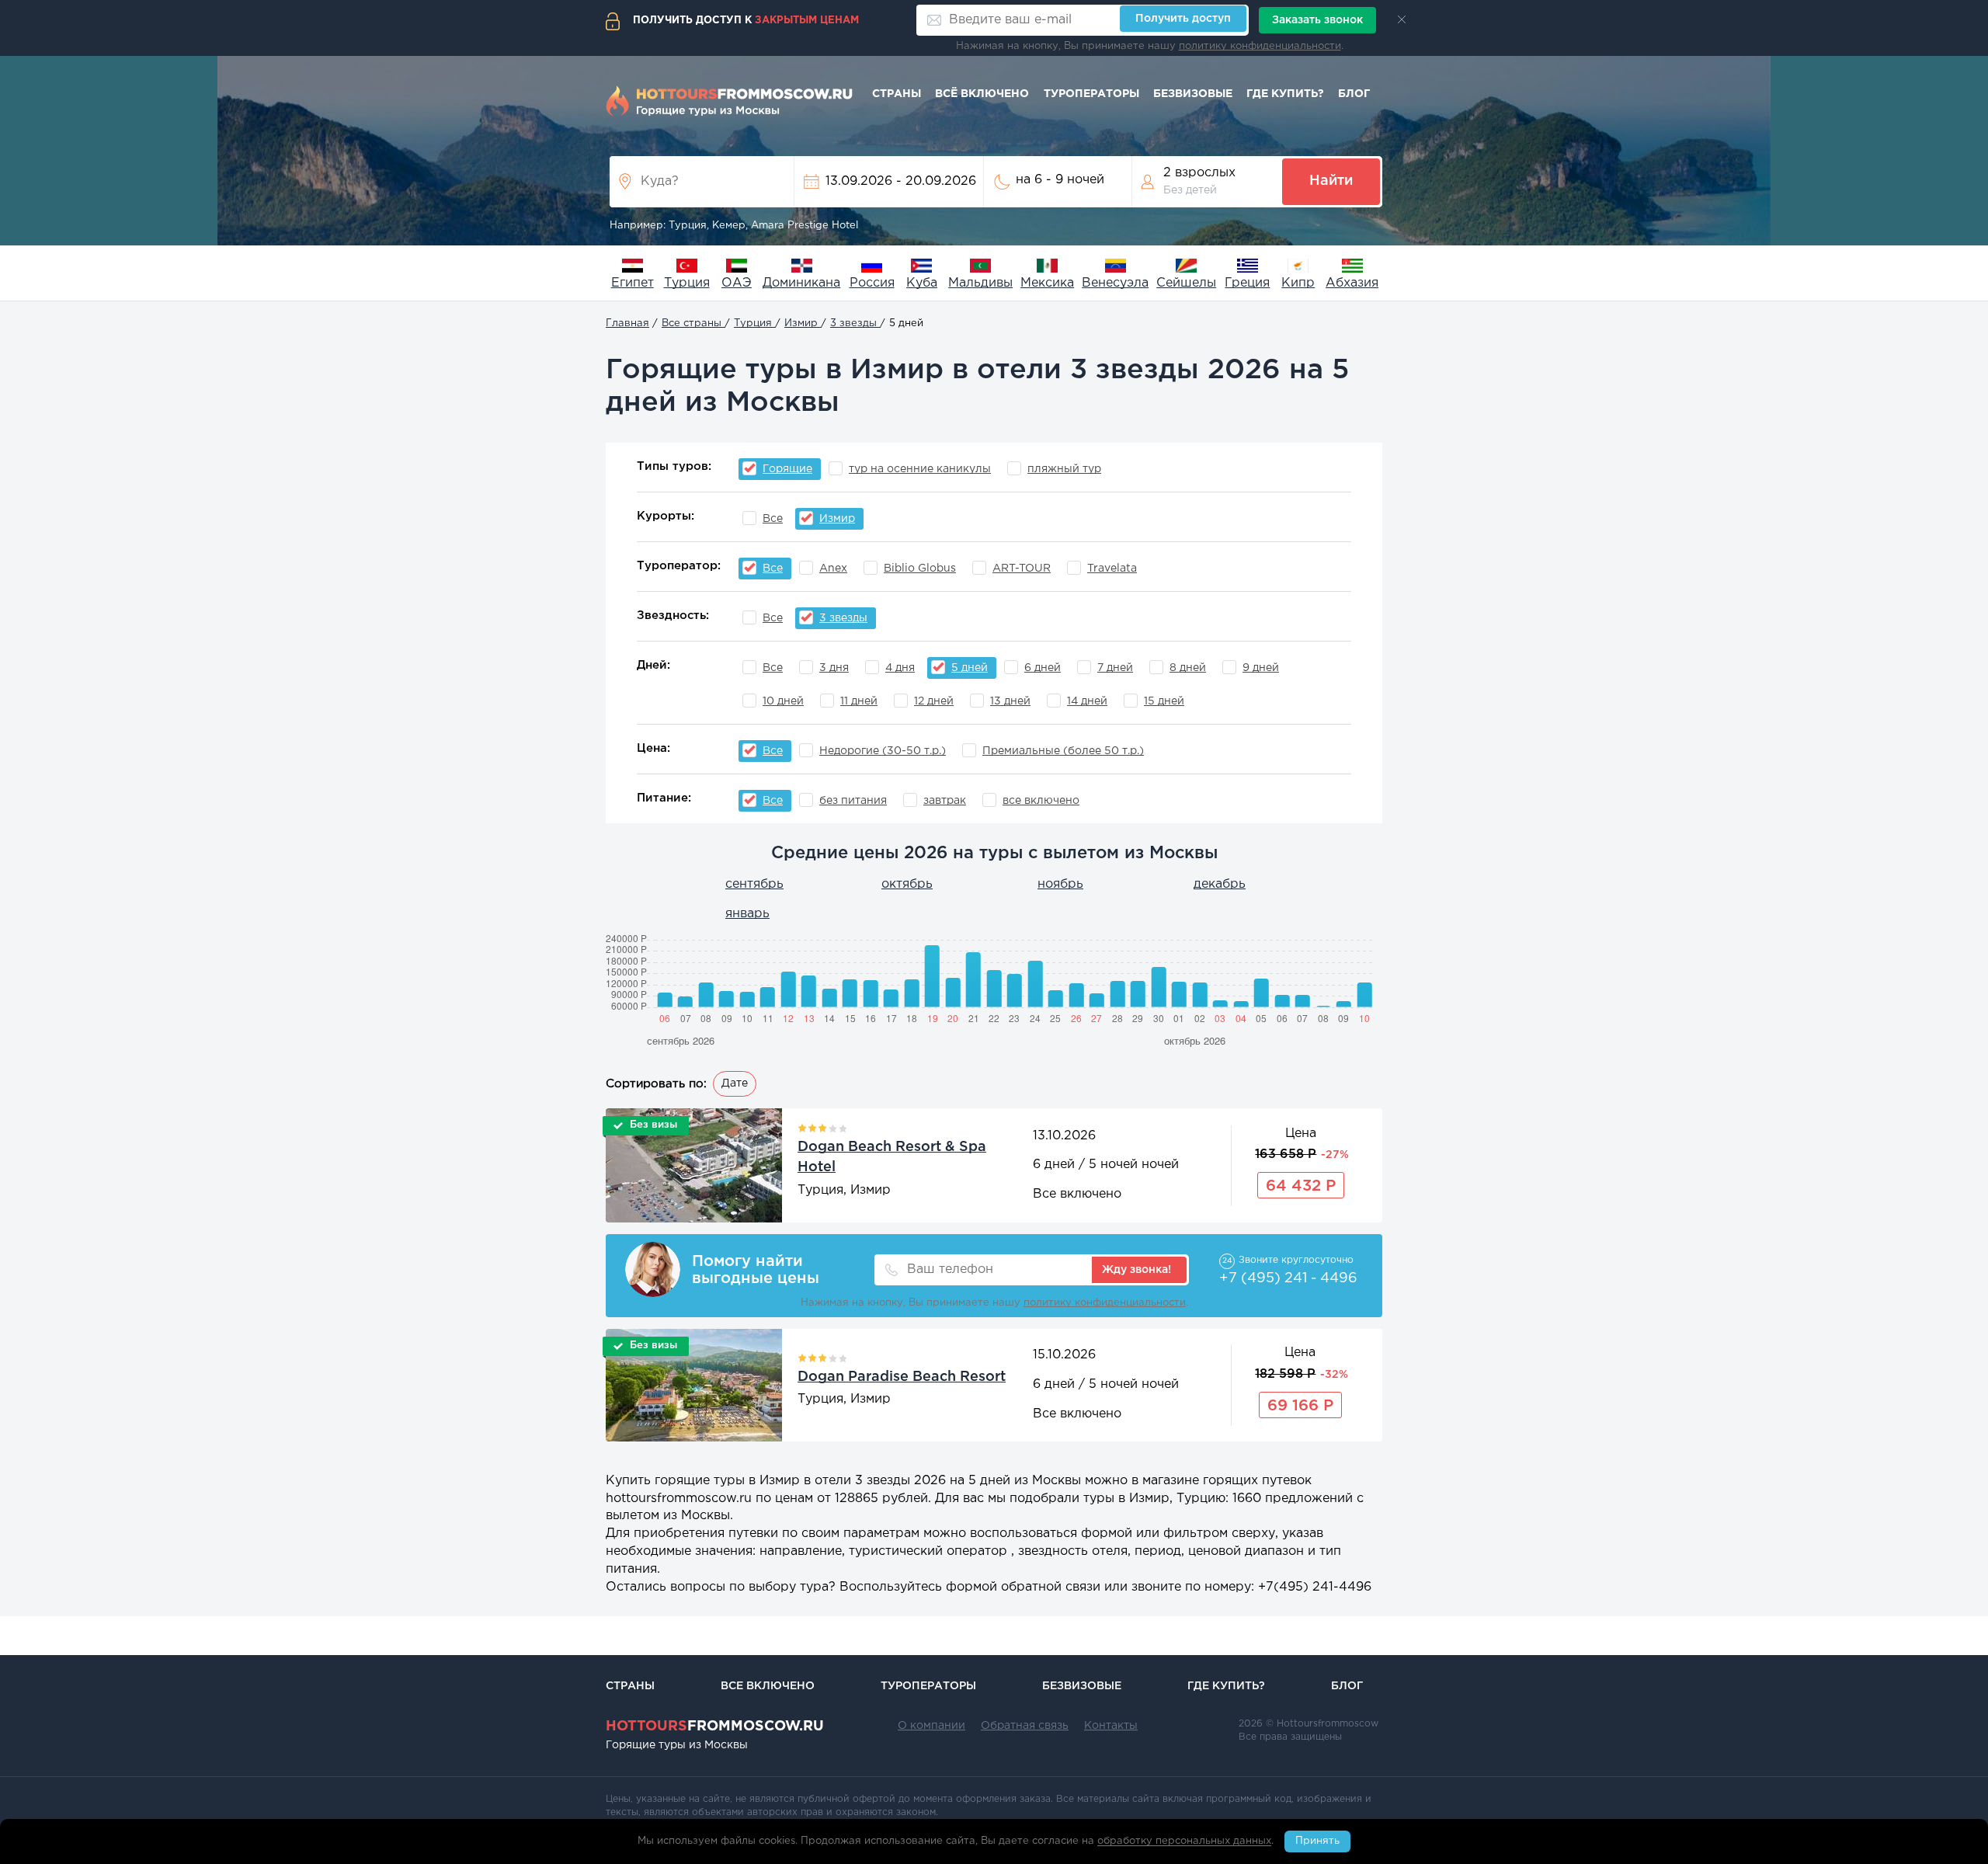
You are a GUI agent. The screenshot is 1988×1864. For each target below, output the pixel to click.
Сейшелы (1186, 283)
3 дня (834, 668)
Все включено (768, 1686)
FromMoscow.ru (715, 1727)
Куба (922, 283)
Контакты (1111, 1726)
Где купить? (1285, 94)
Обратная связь (1025, 1726)
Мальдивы (980, 283)
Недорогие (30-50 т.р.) (883, 751)
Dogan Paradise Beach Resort (902, 1377)
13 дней (1010, 701)
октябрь (907, 884)
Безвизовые (1193, 94)
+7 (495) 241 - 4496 (1288, 1278)
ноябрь (1060, 884)
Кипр (1298, 283)
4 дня (900, 668)
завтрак (945, 801)
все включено (1041, 801)
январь (747, 914)
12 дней (934, 701)
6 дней (1043, 668)
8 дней (1188, 668)
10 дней (783, 701)
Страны (897, 94)
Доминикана (801, 283)
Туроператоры (1091, 94)
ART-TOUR (1022, 569)
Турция (687, 283)
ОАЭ (737, 283)
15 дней (1164, 701)
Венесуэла (1115, 283)
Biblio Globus (920, 569)
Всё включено (982, 94)
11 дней (859, 701)
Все (773, 519)
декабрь (1220, 884)
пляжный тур (1064, 469)
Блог (1354, 94)
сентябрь (754, 884)
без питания (853, 801)
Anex (833, 569)
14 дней (1087, 701)
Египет (633, 283)
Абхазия (1352, 283)
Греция (1247, 283)
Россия (872, 283)
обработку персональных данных (1184, 1842)
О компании (931, 1726)
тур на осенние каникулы (920, 469)
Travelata (1112, 569)
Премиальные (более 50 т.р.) (1063, 751)
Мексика (1047, 283)
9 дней (1261, 668)
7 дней (1115, 668)
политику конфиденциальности (1260, 46)
